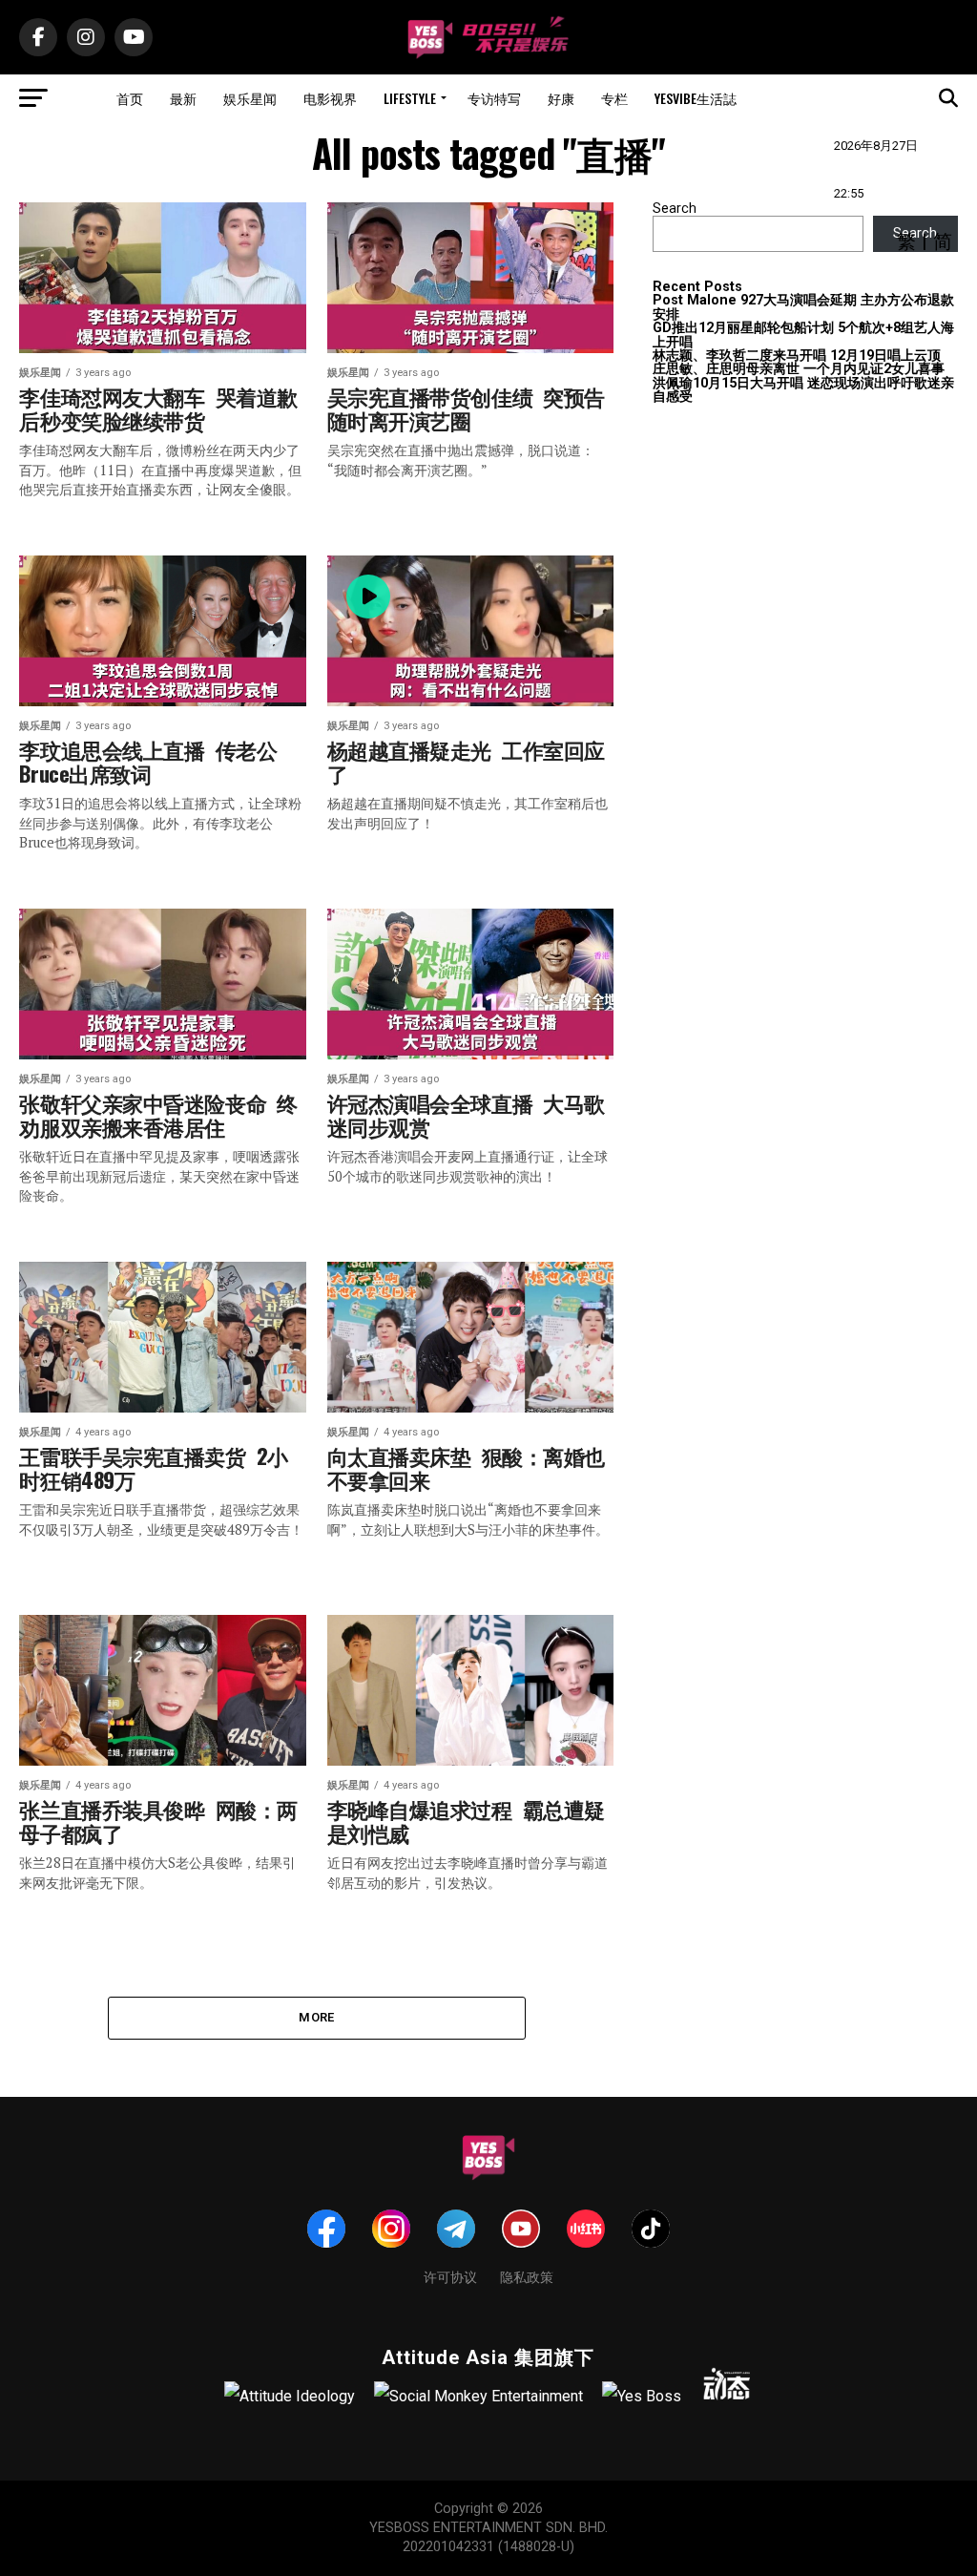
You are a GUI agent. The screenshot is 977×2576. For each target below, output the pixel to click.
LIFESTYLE (410, 98)
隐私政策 (527, 2276)
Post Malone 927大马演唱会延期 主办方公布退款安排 (803, 307)
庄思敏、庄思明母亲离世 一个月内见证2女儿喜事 (799, 369)
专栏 (614, 98)
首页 (130, 98)
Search (675, 209)
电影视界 (330, 98)
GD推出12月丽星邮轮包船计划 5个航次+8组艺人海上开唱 (803, 335)
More (316, 2017)
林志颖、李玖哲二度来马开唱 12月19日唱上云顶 (797, 356)
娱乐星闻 (250, 98)
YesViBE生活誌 (696, 98)
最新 (183, 98)
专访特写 (494, 98)
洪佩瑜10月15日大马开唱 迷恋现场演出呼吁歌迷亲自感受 (803, 390)
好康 (561, 98)
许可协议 (450, 2276)
